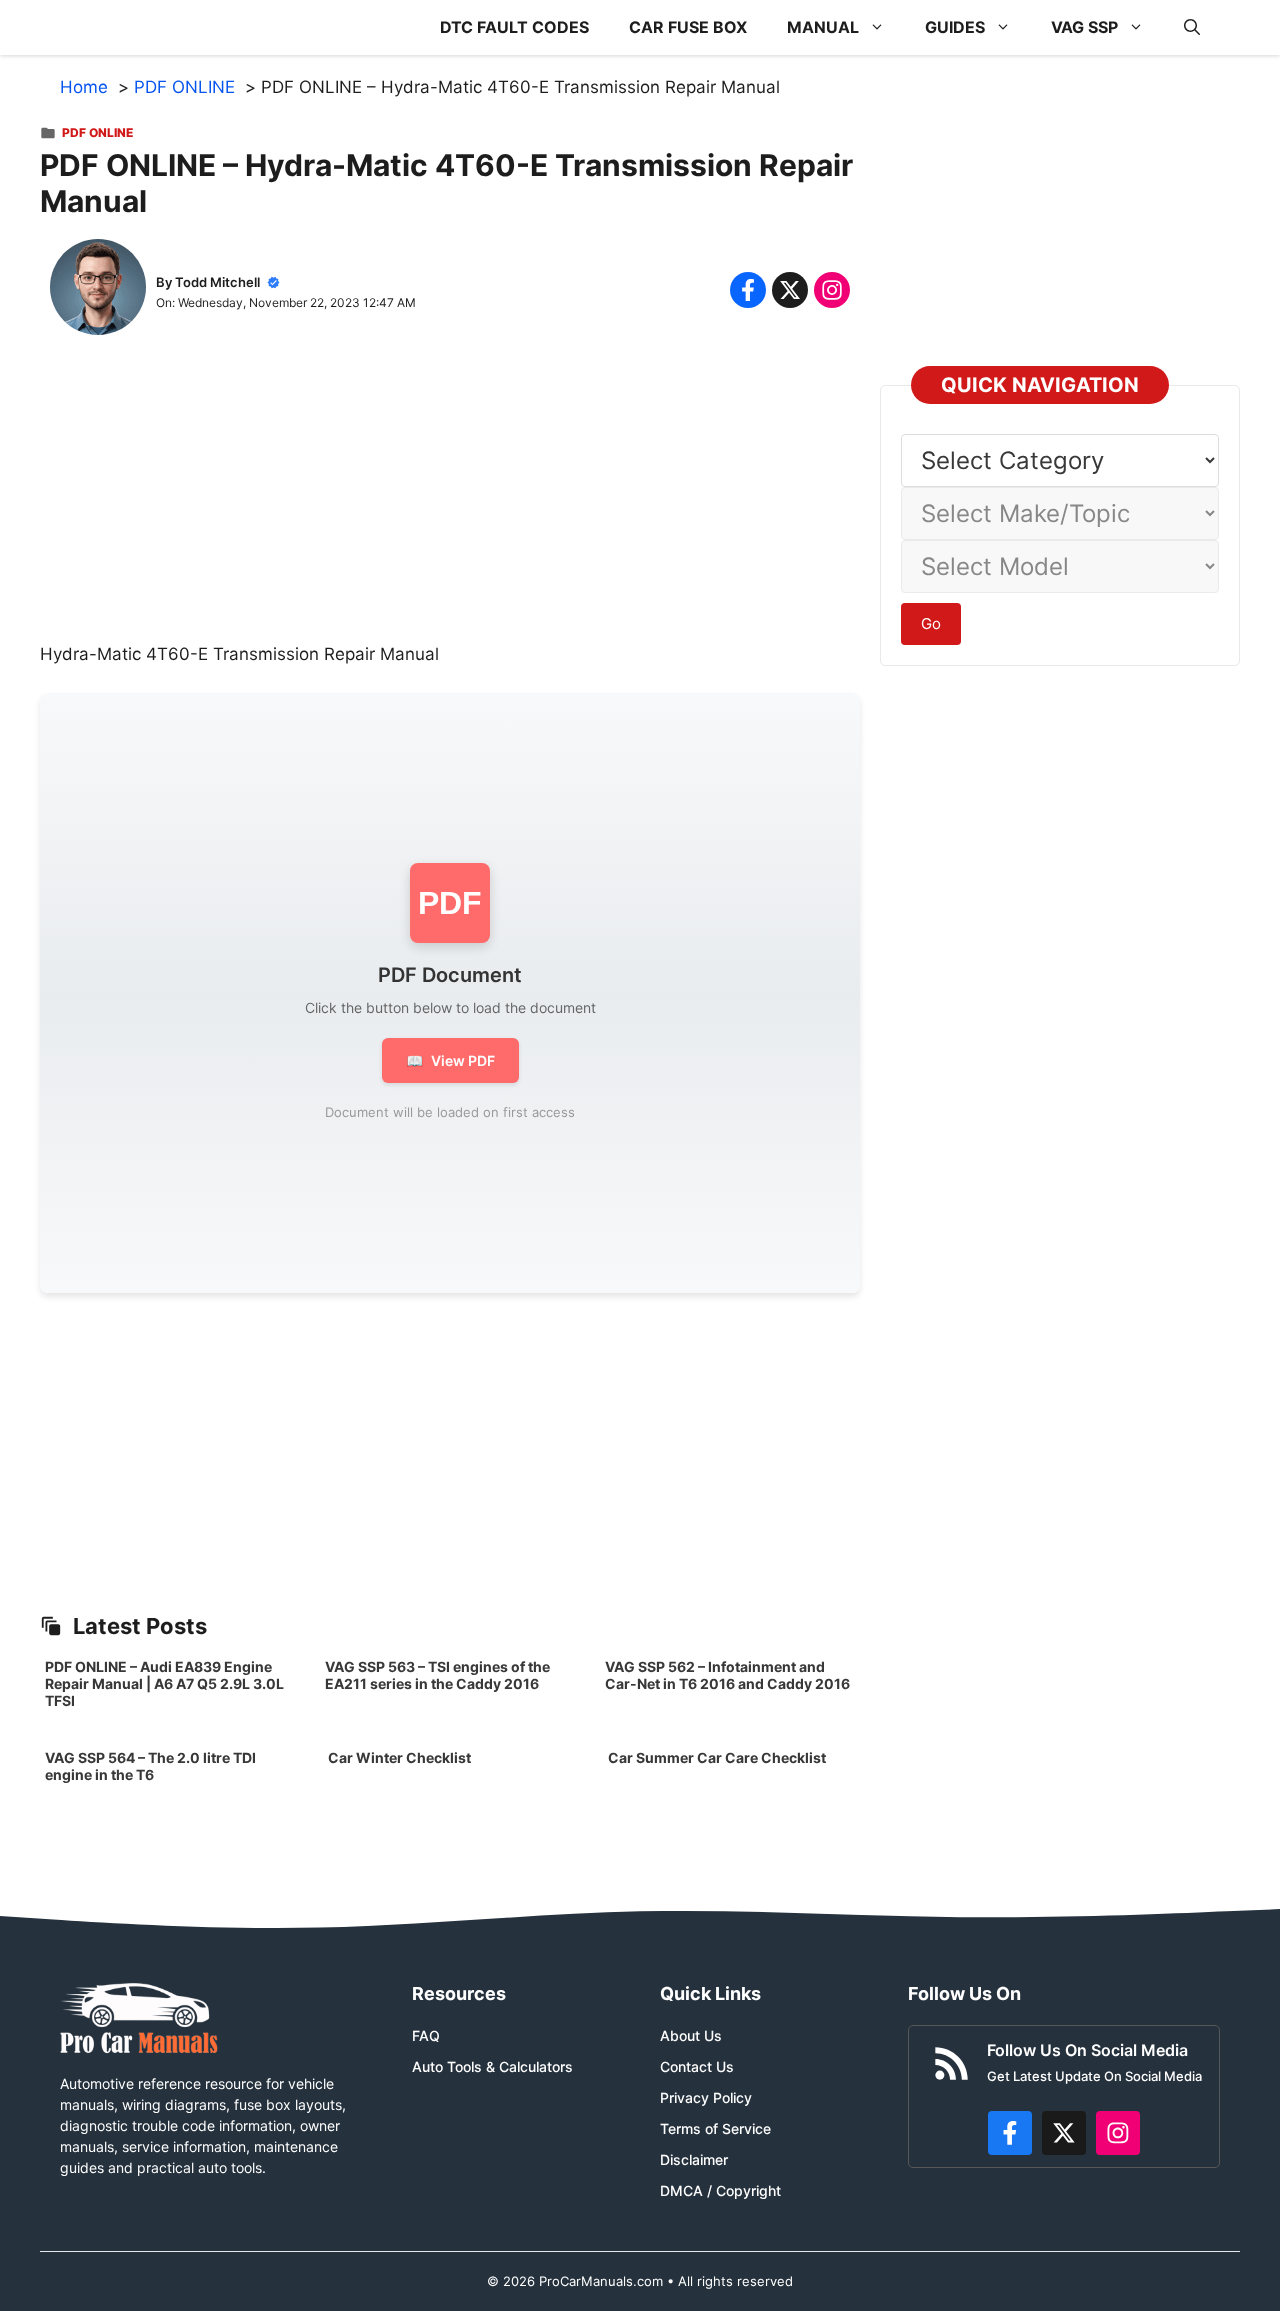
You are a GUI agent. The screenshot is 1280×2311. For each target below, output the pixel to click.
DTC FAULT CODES (514, 27)
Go (931, 623)
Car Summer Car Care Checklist (717, 1757)
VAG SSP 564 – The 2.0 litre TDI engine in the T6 (150, 1766)
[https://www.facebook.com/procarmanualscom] (1010, 2133)
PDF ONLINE (97, 132)
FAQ (426, 2035)
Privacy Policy (706, 2097)
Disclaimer (694, 2159)
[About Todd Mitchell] (98, 291)
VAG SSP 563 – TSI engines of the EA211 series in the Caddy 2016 (437, 1675)
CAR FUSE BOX (688, 27)
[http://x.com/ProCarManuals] (1064, 2133)
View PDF (450, 1060)
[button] (1192, 27)
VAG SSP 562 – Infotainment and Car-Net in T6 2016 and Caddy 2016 (727, 1675)
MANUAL (823, 27)
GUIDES (955, 27)
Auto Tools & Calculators (492, 2066)
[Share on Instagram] (832, 290)
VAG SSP (1084, 27)
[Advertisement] (450, 502)
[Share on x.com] (790, 290)
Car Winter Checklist (398, 1757)
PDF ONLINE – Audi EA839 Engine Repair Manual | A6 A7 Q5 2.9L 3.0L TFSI (164, 1683)
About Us (691, 2035)
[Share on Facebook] (748, 290)
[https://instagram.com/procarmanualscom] (1118, 2133)
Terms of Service (715, 2128)
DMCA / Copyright (720, 2190)
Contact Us (697, 2066)
